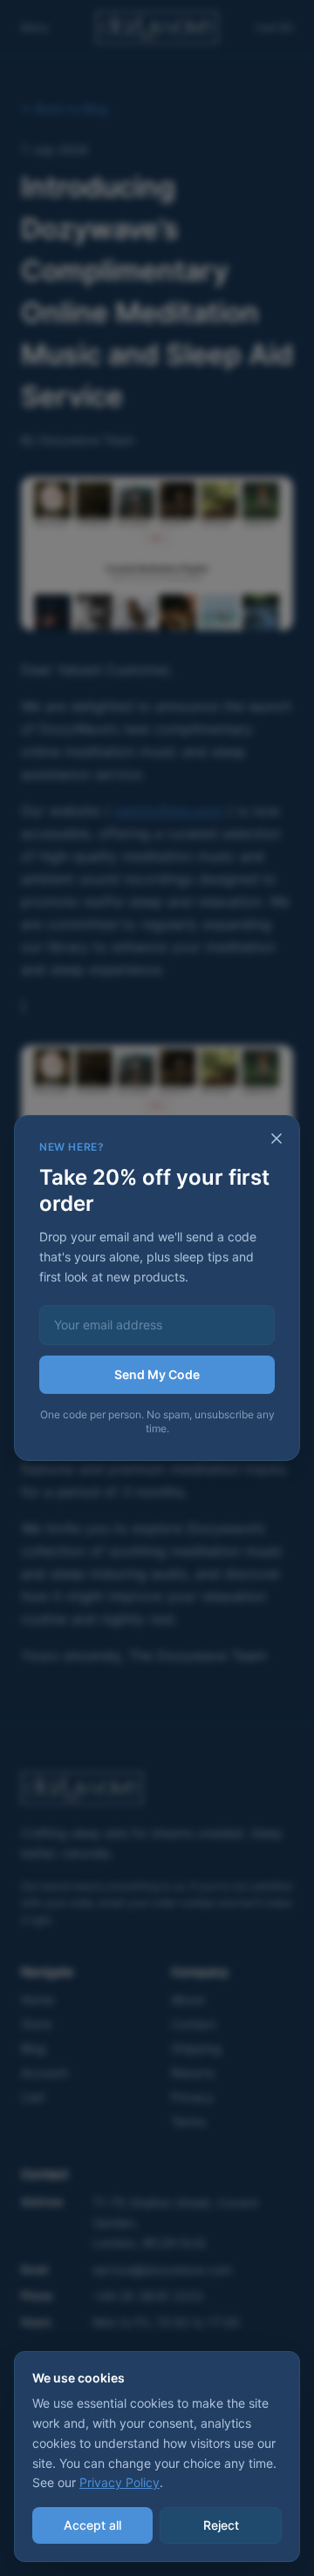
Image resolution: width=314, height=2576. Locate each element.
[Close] (276, 1138)
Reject (221, 2525)
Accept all (92, 2525)
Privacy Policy (119, 2482)
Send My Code (157, 1374)
